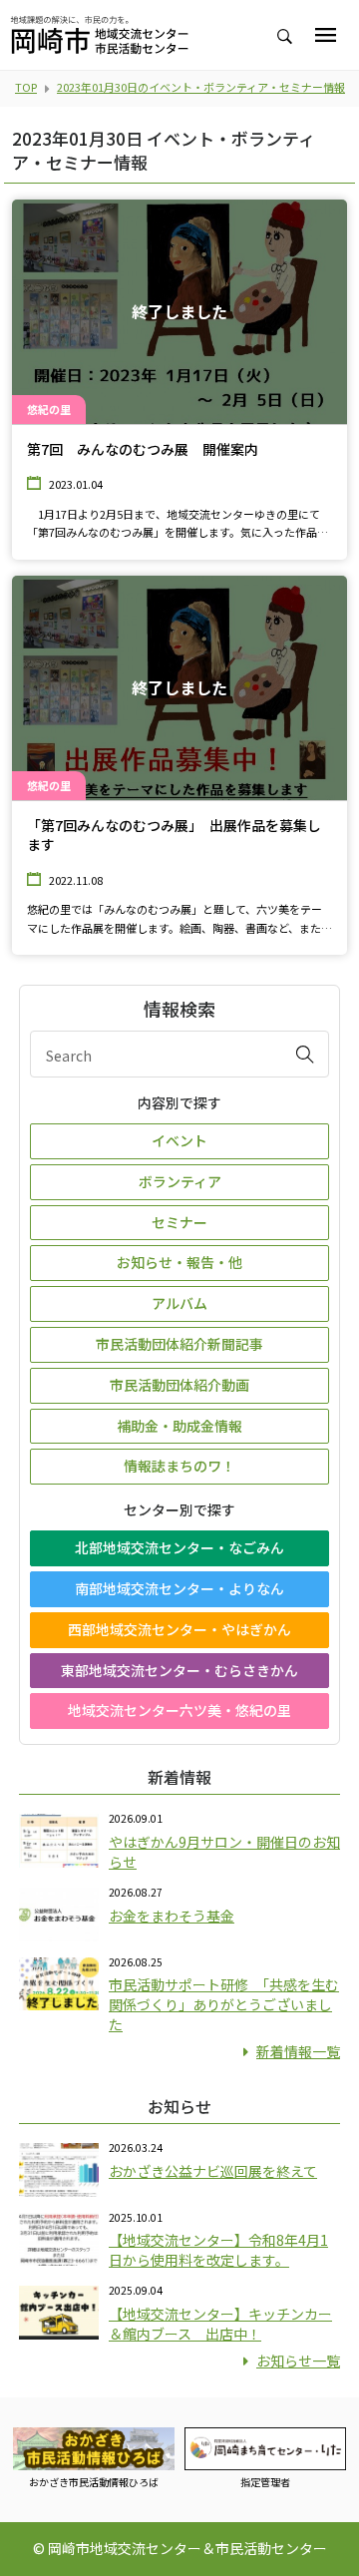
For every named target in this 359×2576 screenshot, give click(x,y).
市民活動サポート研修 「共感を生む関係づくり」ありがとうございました (224, 2004)
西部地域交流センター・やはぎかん (179, 1629)
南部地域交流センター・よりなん (179, 1588)
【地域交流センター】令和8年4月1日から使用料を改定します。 (218, 2250)
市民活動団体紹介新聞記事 (179, 1344)
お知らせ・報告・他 (179, 1262)
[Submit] (305, 1054)
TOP (26, 87)
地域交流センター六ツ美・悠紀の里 (179, 1710)
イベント (179, 1140)
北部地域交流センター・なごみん (179, 1547)
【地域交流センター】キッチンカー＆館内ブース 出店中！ (220, 2324)
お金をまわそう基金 (172, 1916)
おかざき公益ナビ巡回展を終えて (213, 2171)
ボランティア (180, 1181)
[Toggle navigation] (326, 35)
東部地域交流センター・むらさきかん (179, 1670)
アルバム (179, 1303)
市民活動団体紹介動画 (179, 1385)
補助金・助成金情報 (179, 1426)
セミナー (179, 1222)
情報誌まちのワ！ (179, 1466)
